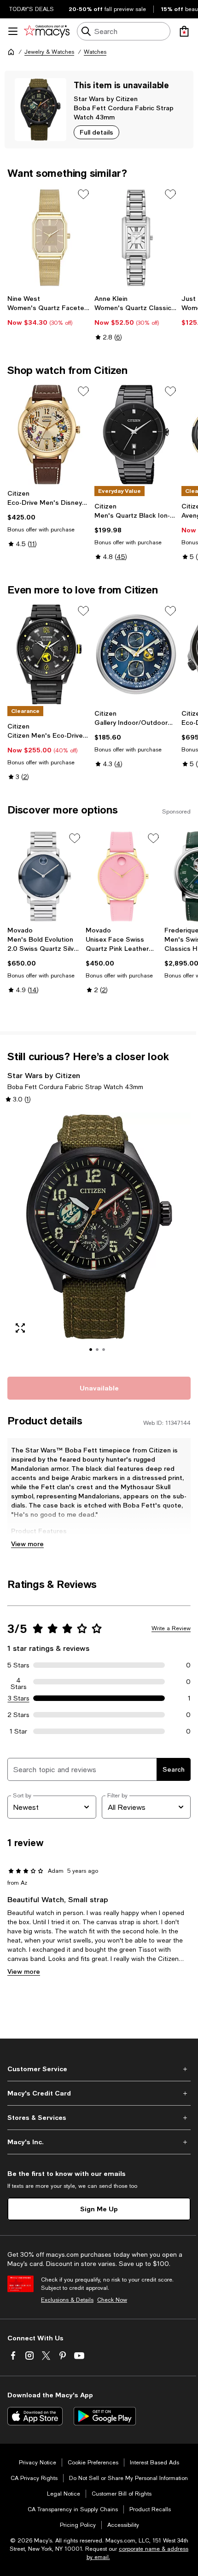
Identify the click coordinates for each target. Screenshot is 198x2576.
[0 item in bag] (184, 31)
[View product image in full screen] (20, 1328)
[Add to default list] (83, 194)
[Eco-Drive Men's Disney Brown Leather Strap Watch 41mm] (49, 435)
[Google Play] (105, 2416)
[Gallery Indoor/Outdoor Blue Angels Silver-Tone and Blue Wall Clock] (136, 654)
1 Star (18, 1731)
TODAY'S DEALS (32, 9)
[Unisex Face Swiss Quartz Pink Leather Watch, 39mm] (123, 876)
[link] (49, 311)
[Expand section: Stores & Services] (99, 2118)
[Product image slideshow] (99, 1239)
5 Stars (18, 1665)
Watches (95, 52)
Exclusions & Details (67, 2300)
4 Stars (19, 1682)
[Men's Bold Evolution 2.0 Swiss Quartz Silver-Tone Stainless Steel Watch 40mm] (45, 876)
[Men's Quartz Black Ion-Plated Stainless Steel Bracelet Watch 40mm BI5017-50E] (136, 435)
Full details (96, 132)
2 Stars (18, 1715)
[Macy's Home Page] (47, 31)
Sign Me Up (99, 2209)
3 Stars (19, 1698)
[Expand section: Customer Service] (99, 2069)
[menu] (13, 31)
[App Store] (35, 2416)
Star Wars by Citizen (106, 99)
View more (27, 1544)
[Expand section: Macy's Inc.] (99, 2142)
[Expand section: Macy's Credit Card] (99, 2093)
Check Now (112, 2300)
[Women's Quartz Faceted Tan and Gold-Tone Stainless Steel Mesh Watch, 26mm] (49, 238)
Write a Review (171, 1628)
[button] (99, 1239)
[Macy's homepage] (11, 52)
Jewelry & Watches (49, 52)
